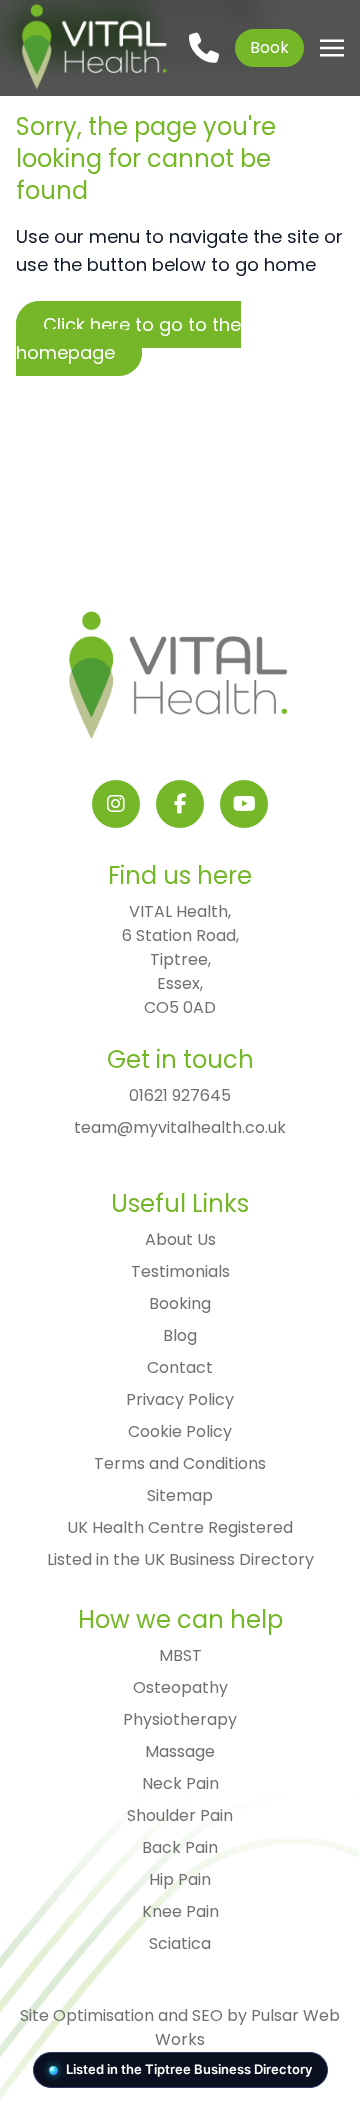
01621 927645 (180, 1095)
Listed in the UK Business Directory (180, 1559)
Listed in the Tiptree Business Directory (189, 2069)
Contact (180, 1367)
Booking (180, 1303)
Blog (180, 1335)
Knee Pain (180, 1911)
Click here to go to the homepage (128, 338)
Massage (180, 1751)
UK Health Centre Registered (180, 1527)
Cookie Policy (180, 1431)
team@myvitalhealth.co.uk (180, 1127)
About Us (180, 1239)
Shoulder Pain (180, 1815)
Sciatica (180, 1943)
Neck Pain (180, 1783)
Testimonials (180, 1271)
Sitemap (180, 1495)
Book (269, 47)
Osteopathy (180, 1687)
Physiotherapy (180, 1719)
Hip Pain (180, 1879)
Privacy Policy (180, 1399)
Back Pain (180, 1847)
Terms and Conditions (180, 1463)
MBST (180, 1655)
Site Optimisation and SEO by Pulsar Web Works (180, 2027)
